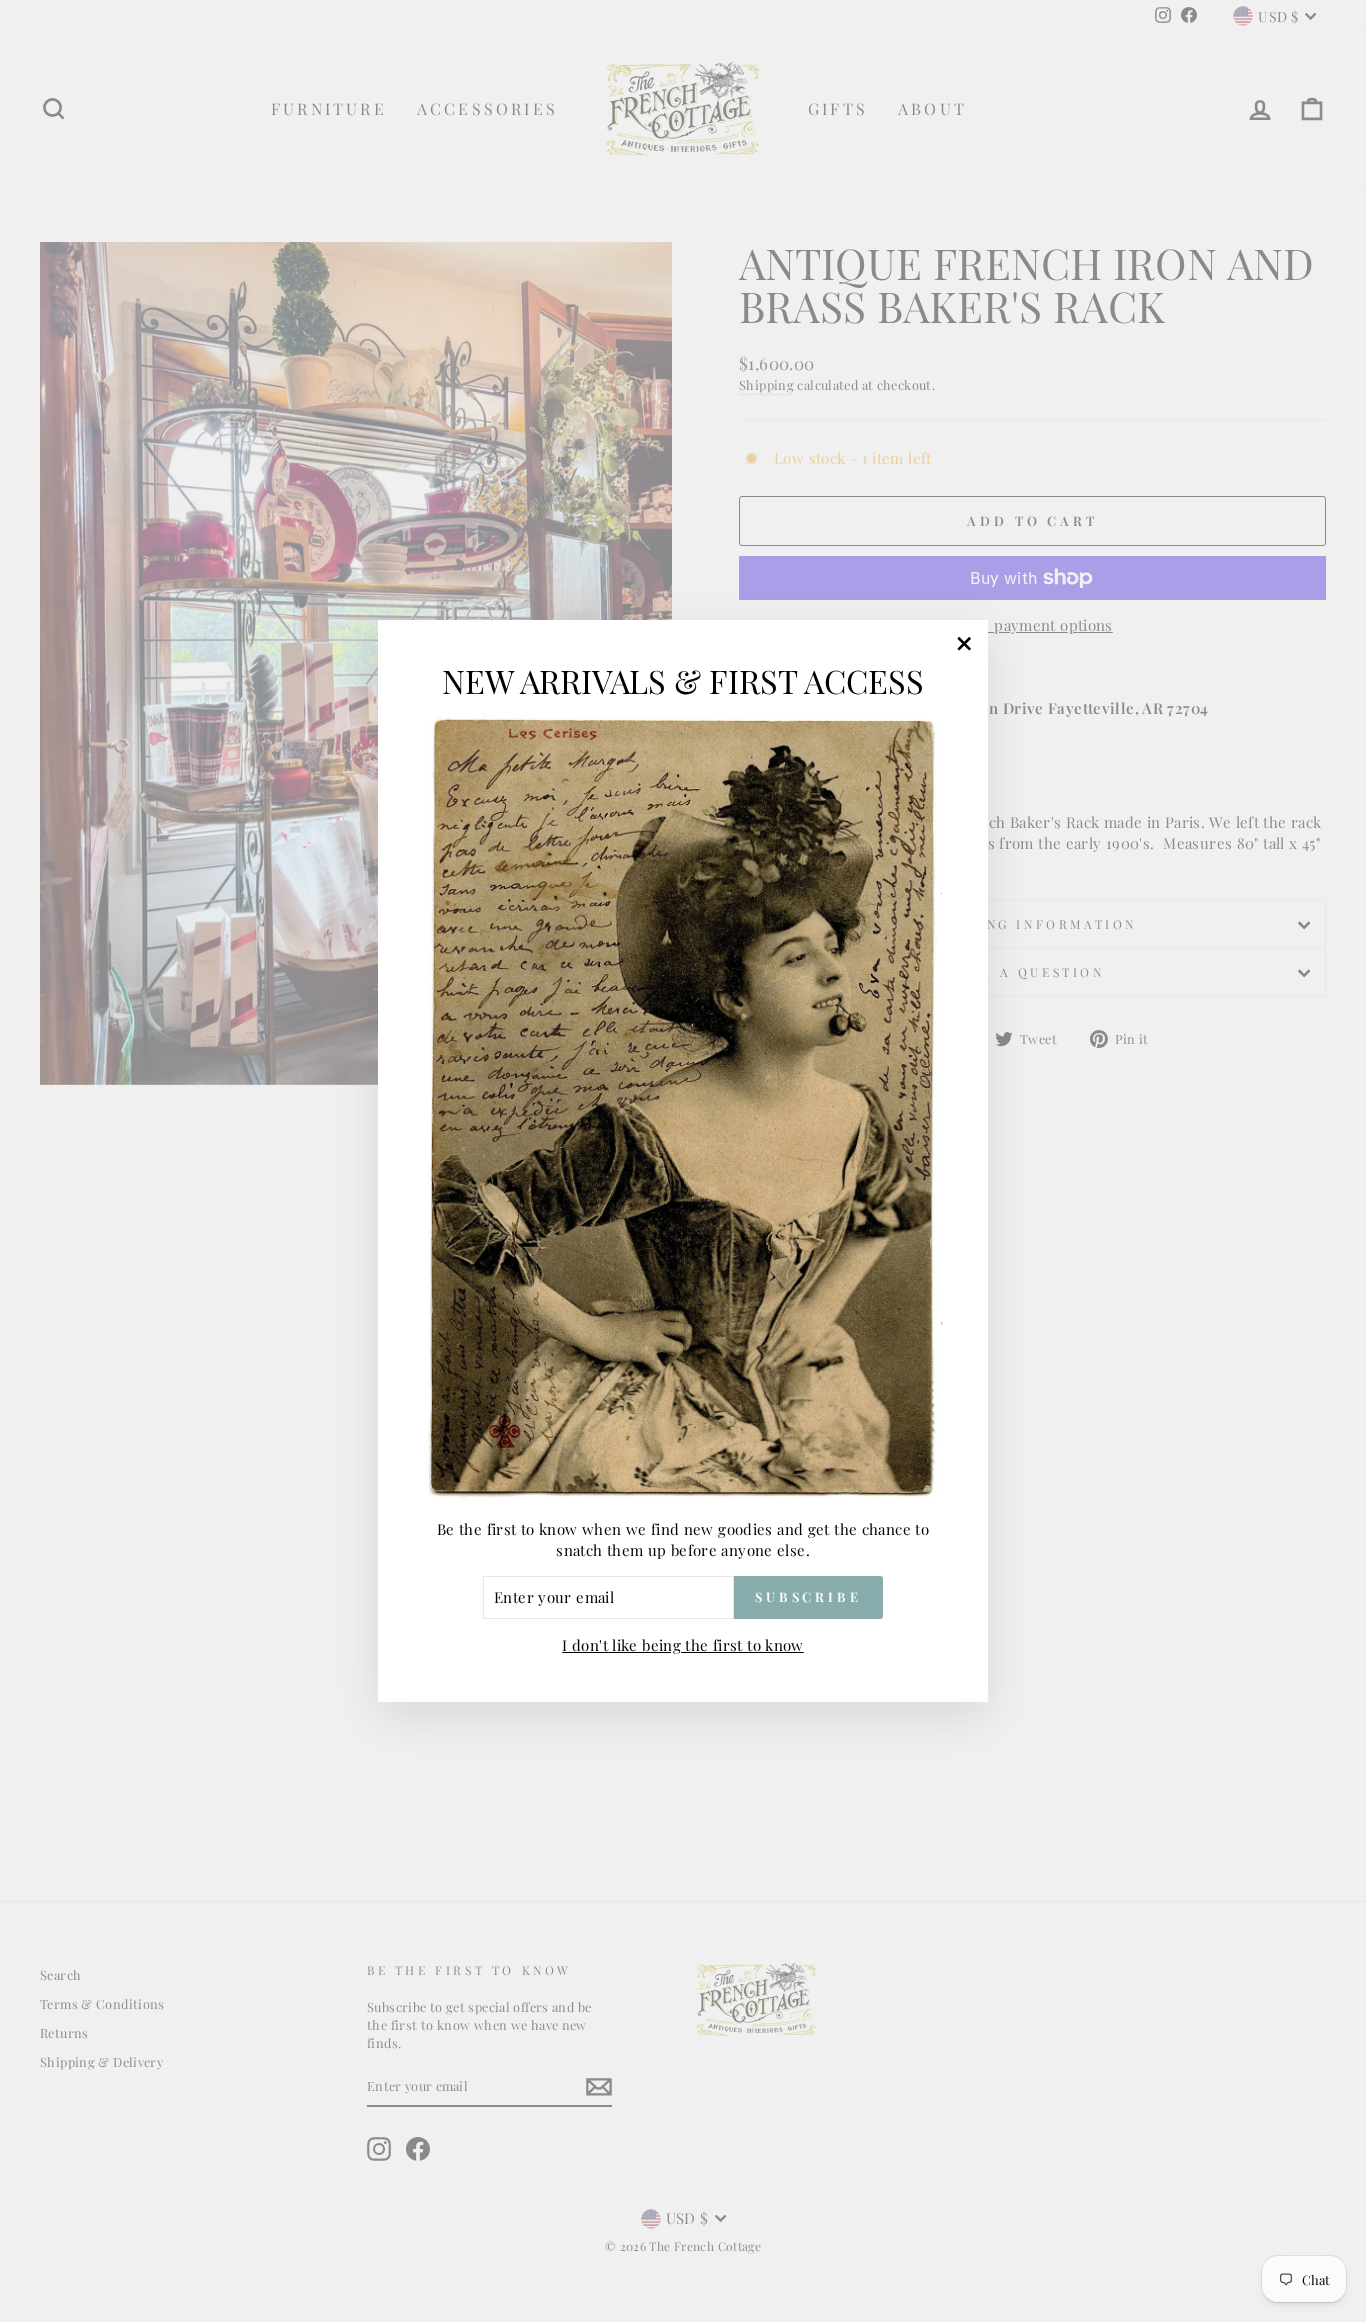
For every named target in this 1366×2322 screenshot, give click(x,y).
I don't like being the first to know (683, 1645)
